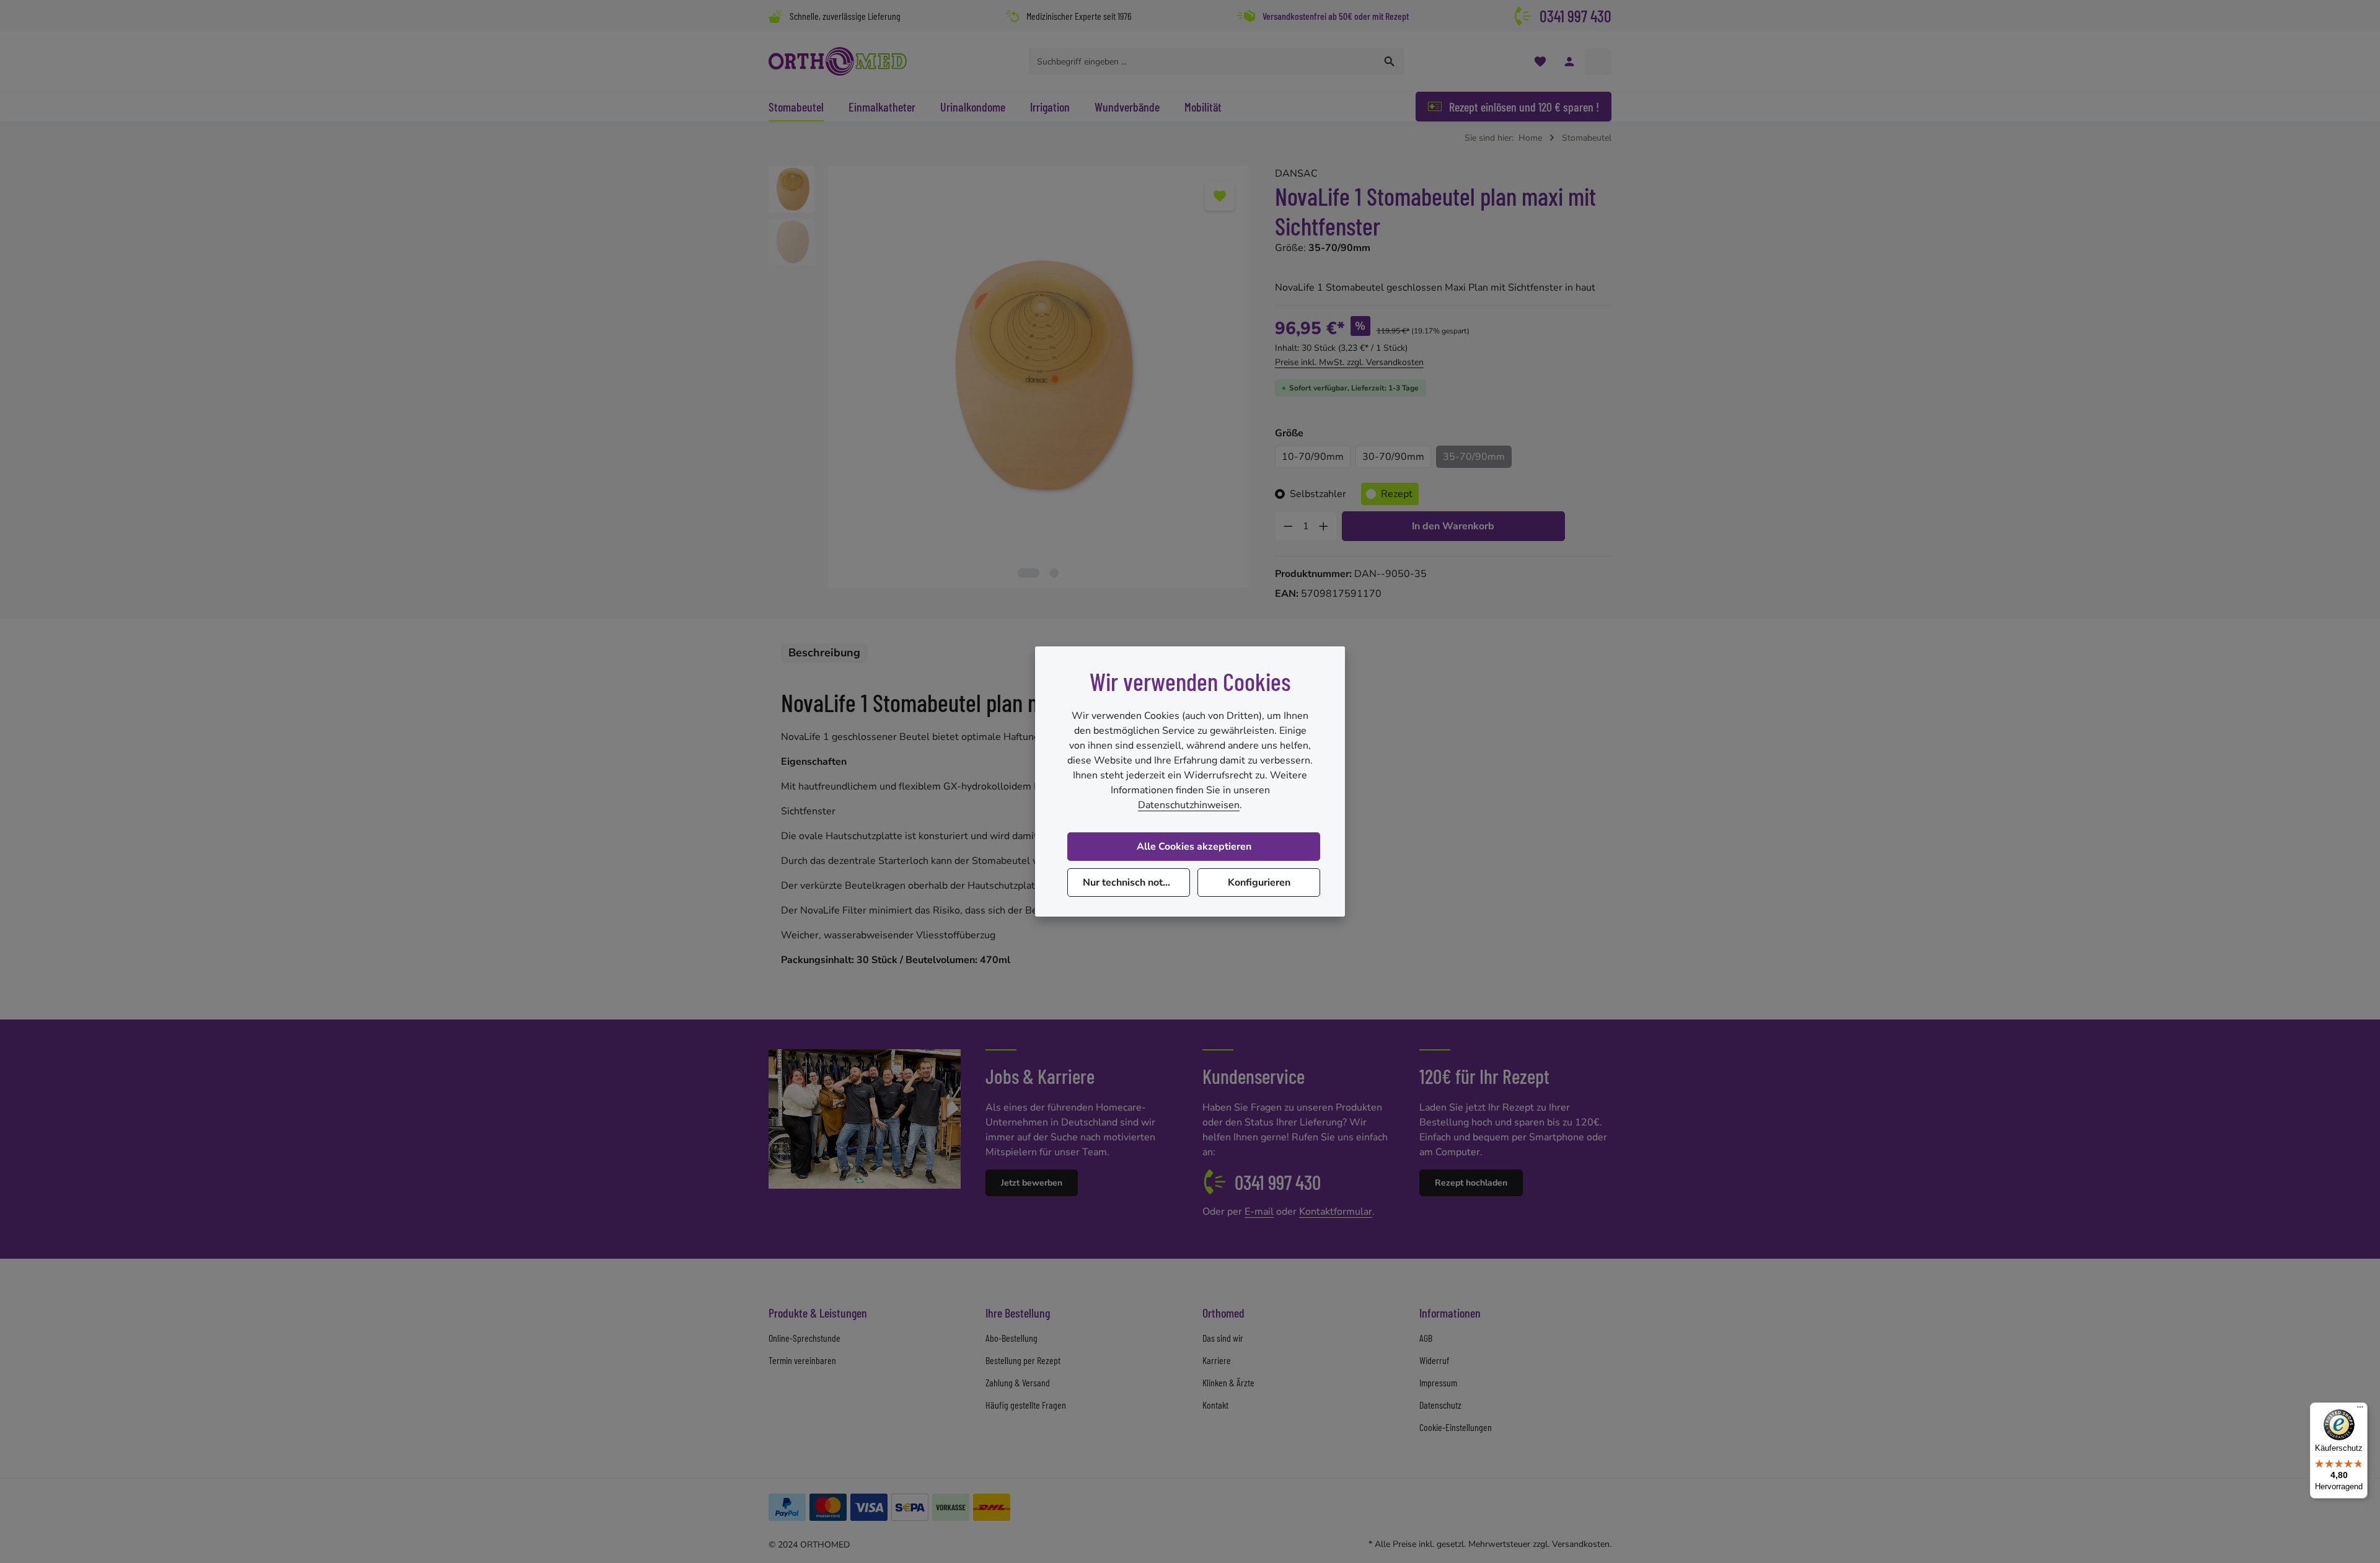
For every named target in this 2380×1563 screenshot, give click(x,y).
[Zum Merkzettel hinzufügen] (1220, 196)
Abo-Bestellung (1011, 1338)
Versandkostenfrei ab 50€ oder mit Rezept (1336, 16)
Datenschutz (1440, 1405)
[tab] (824, 653)
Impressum (1438, 1382)
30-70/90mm (1393, 457)
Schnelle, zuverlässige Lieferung (845, 16)
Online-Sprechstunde (804, 1338)
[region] (1009, 377)
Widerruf (1434, 1360)
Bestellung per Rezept (1023, 1360)
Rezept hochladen (1471, 1183)
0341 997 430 (1576, 16)
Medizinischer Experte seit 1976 (1079, 16)
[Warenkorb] (1598, 62)
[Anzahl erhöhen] (1324, 526)
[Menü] (2360, 1410)
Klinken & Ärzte (1228, 1382)
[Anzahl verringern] (1288, 526)
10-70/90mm (1313, 457)
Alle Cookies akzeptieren (1194, 847)
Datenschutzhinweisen (1189, 805)
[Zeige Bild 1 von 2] (1029, 573)
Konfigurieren (1259, 883)
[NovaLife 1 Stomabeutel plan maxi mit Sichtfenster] (1038, 376)
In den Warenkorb (1453, 526)
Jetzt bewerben (1032, 1183)
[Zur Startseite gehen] (838, 61)
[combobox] (1202, 61)
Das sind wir (1223, 1338)
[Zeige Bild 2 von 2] (1055, 573)
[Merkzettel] (1540, 62)
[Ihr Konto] (1569, 62)
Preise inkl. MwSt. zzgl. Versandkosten (1349, 362)
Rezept (1397, 494)
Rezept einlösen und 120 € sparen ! (1524, 107)
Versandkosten (1581, 1544)
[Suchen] (1390, 61)
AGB (1426, 1338)
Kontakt (1215, 1405)
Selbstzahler (1318, 494)
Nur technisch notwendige (1136, 883)
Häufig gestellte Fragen (1026, 1405)
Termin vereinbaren (802, 1360)
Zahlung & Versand (1018, 1382)
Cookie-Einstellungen (1456, 1427)
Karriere (1217, 1360)
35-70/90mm (1474, 457)
